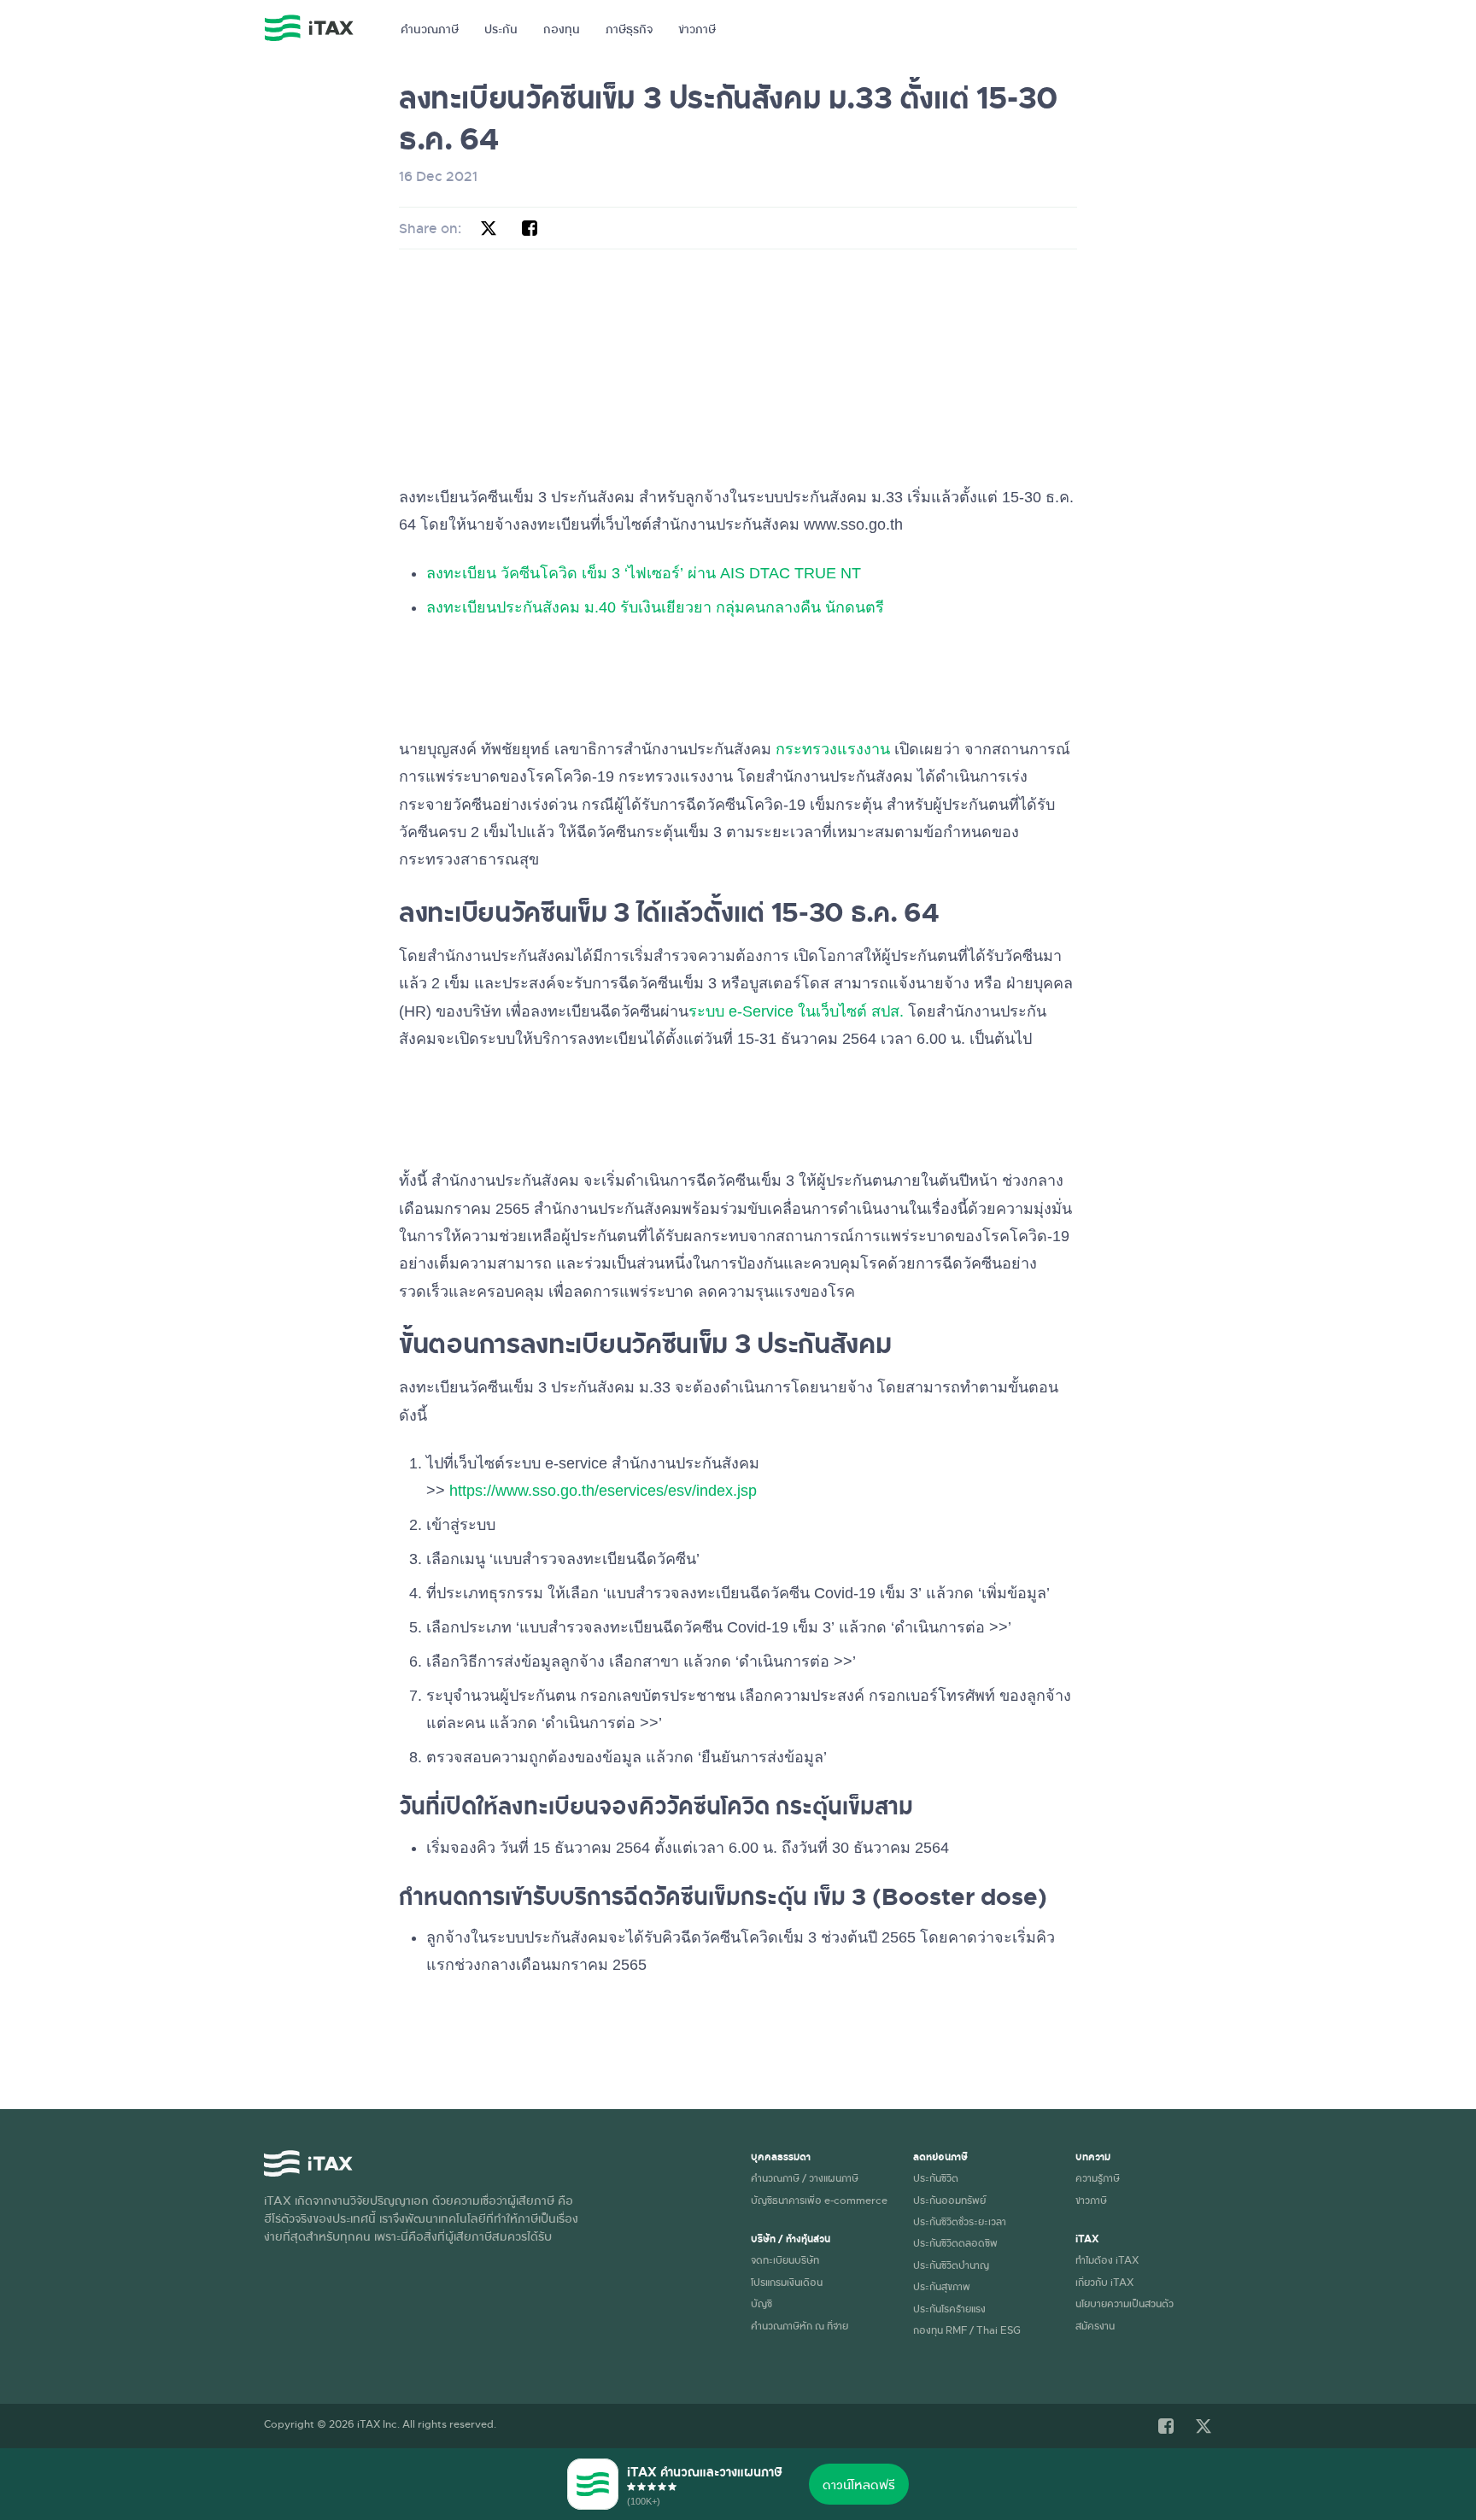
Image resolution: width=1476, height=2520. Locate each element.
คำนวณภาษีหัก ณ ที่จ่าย (799, 2325)
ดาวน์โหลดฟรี (859, 2484)
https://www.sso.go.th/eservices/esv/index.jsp (603, 1491)
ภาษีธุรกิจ (629, 29)
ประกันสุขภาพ (942, 2286)
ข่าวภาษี (697, 29)
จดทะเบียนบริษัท (785, 2259)
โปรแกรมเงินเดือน (787, 2282)
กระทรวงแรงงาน (833, 749)
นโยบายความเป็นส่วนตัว (1125, 2303)
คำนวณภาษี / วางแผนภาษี (805, 2177)
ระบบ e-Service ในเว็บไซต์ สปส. (796, 1011)
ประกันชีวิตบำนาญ (951, 2265)
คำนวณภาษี (430, 29)
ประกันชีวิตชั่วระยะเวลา (960, 2221)
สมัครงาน (1095, 2325)
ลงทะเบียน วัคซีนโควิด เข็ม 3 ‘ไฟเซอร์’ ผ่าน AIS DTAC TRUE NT (644, 573)
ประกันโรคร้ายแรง (949, 2308)
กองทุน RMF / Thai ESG (967, 2330)
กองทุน (562, 29)
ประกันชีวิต (936, 2177)
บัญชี (761, 2303)
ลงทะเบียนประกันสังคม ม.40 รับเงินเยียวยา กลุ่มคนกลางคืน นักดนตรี (655, 607)
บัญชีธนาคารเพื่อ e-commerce (819, 2200)
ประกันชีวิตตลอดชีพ (955, 2242)
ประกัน (501, 29)
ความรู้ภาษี (1098, 2177)
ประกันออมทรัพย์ (949, 2200)
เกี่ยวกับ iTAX (1104, 2282)
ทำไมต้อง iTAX (1107, 2259)
